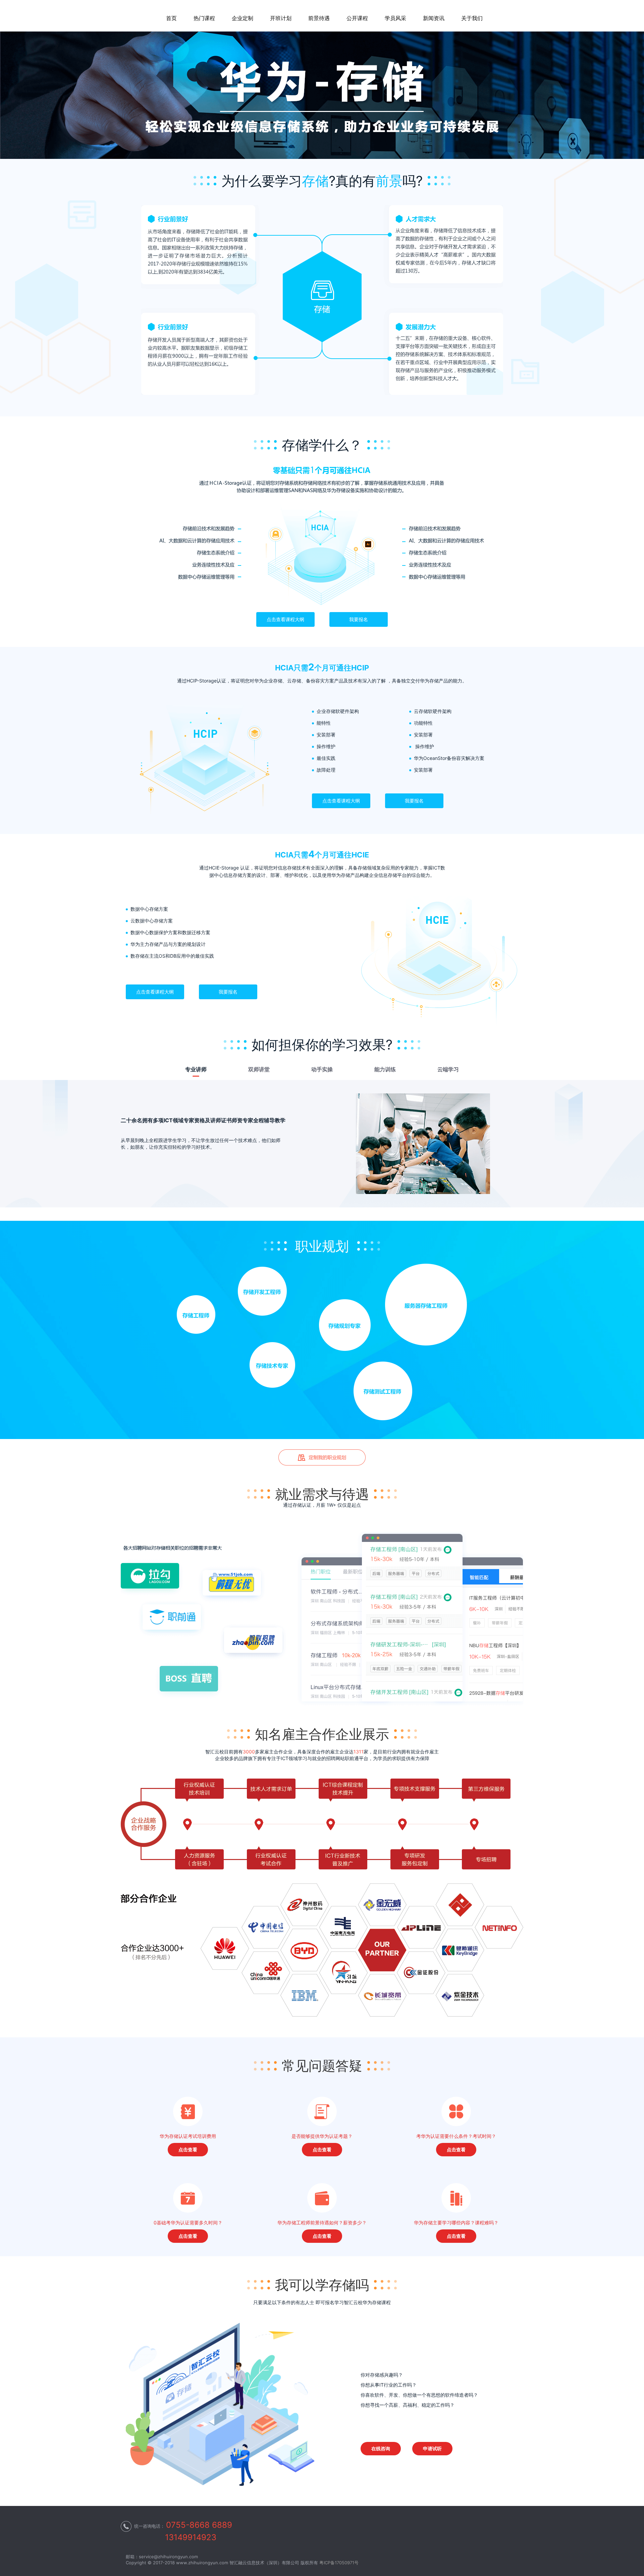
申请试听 (432, 2448)
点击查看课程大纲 (285, 619)
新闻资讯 (434, 18)
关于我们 (472, 18)
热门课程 (204, 18)
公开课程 (357, 18)
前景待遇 (319, 18)
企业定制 (243, 18)
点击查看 (188, 2149)
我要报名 (359, 619)
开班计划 (281, 18)
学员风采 (395, 18)
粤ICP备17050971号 (339, 2563)
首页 (171, 18)
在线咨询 (381, 2448)
